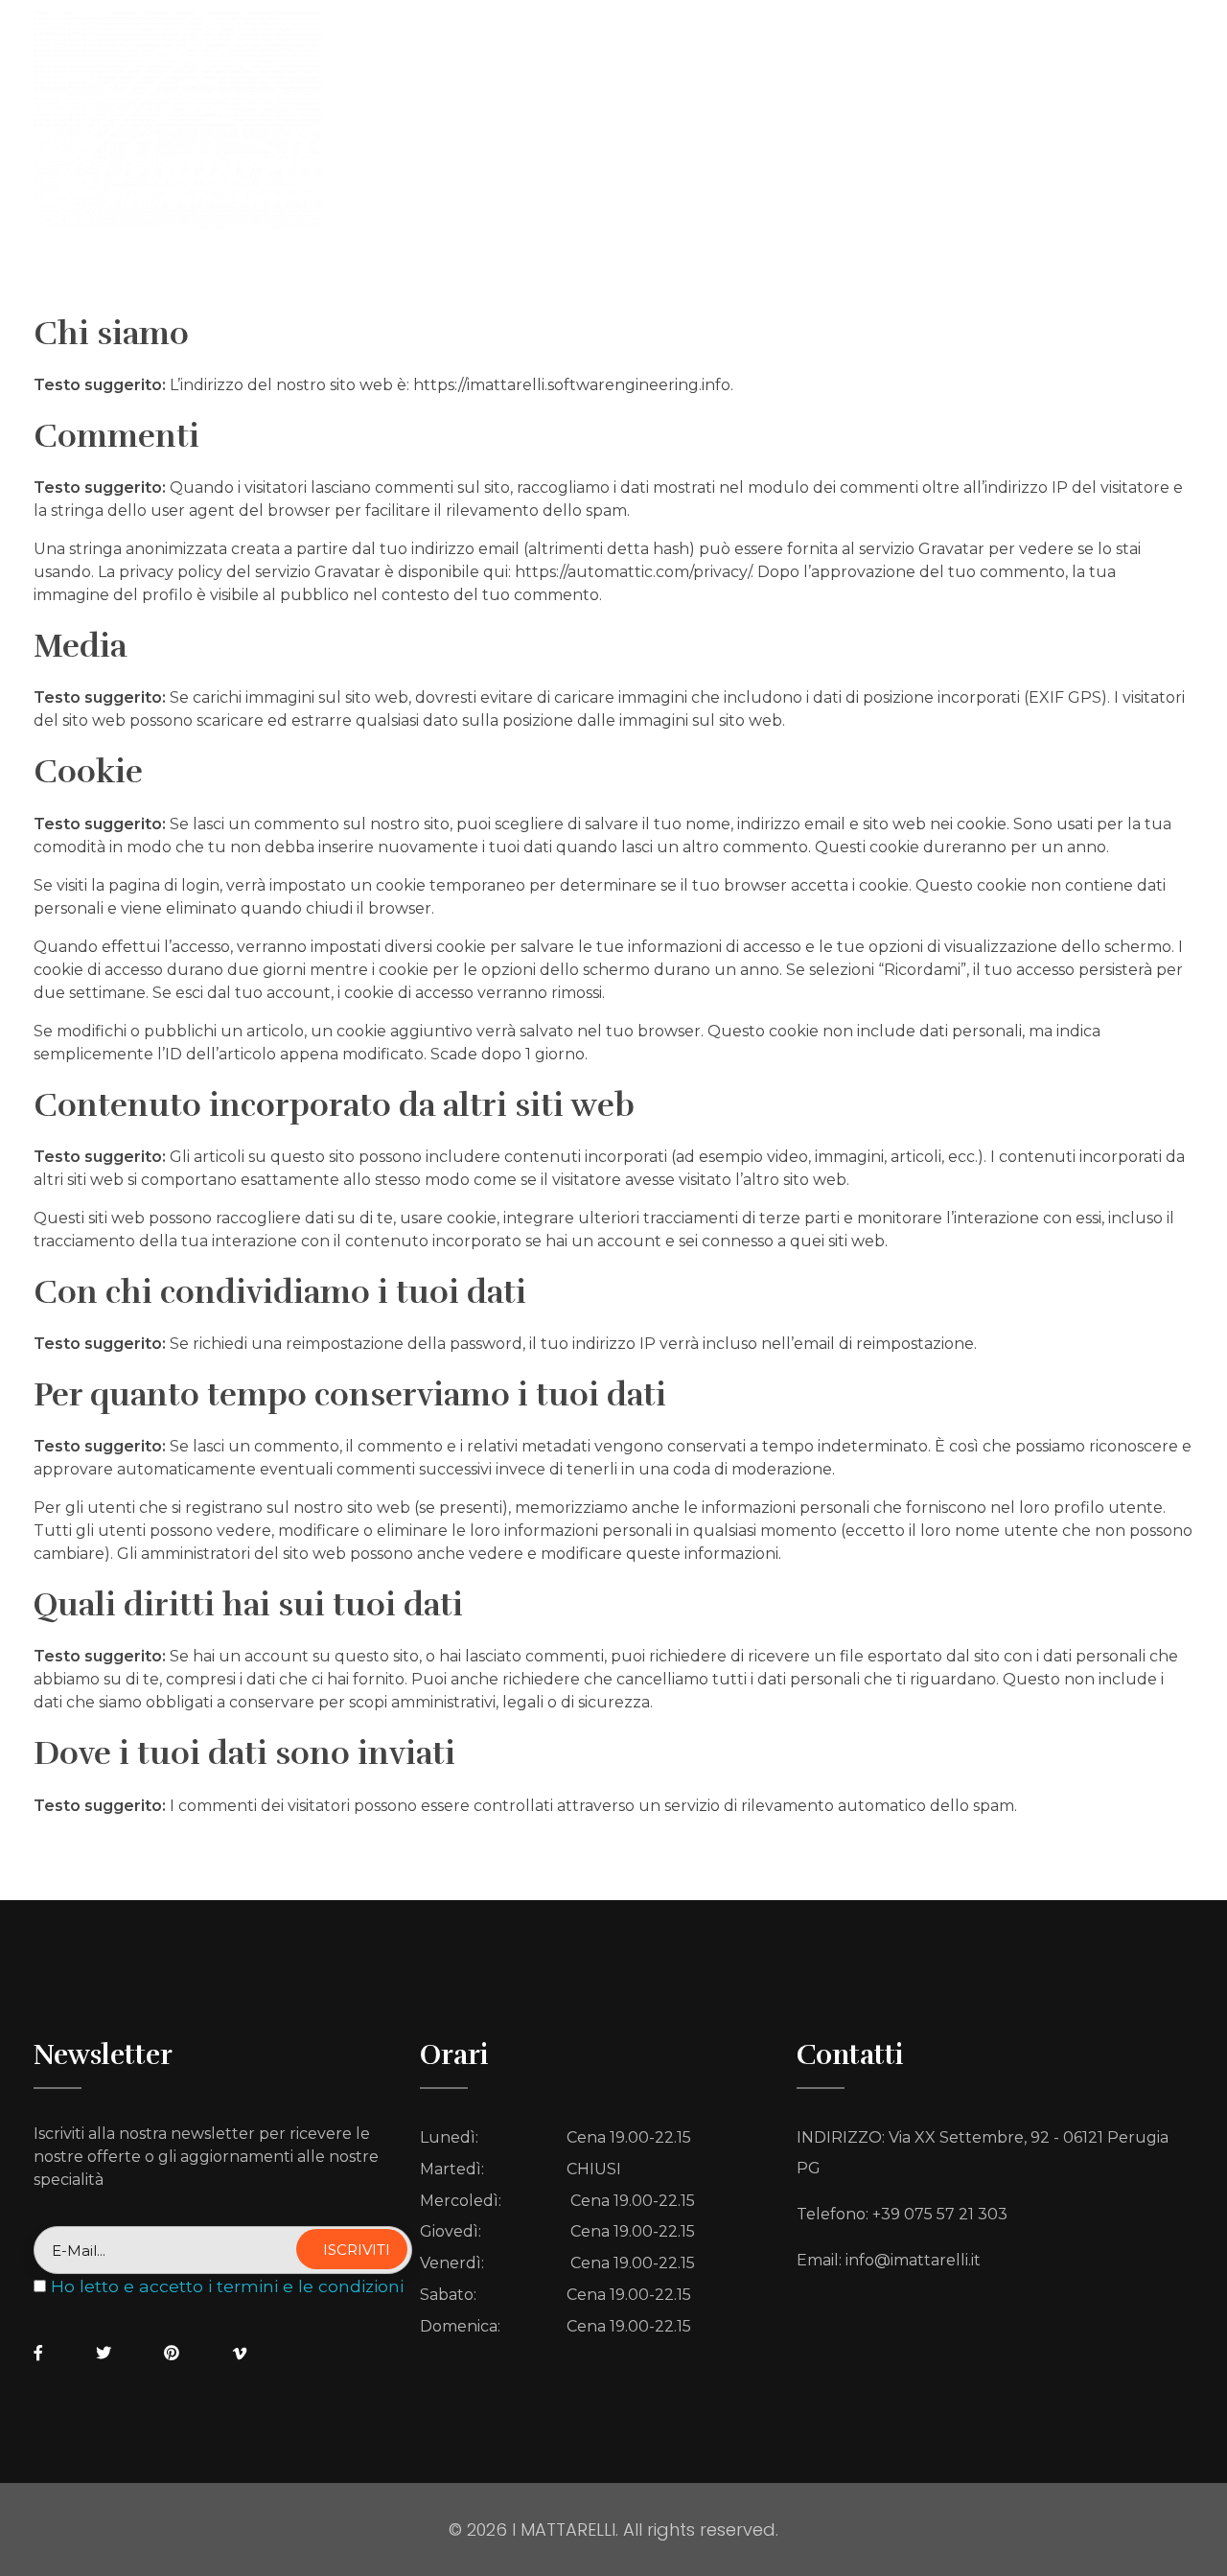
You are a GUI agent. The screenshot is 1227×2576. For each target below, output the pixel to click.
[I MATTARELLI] (177, 119)
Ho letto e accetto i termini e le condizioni (227, 2286)
